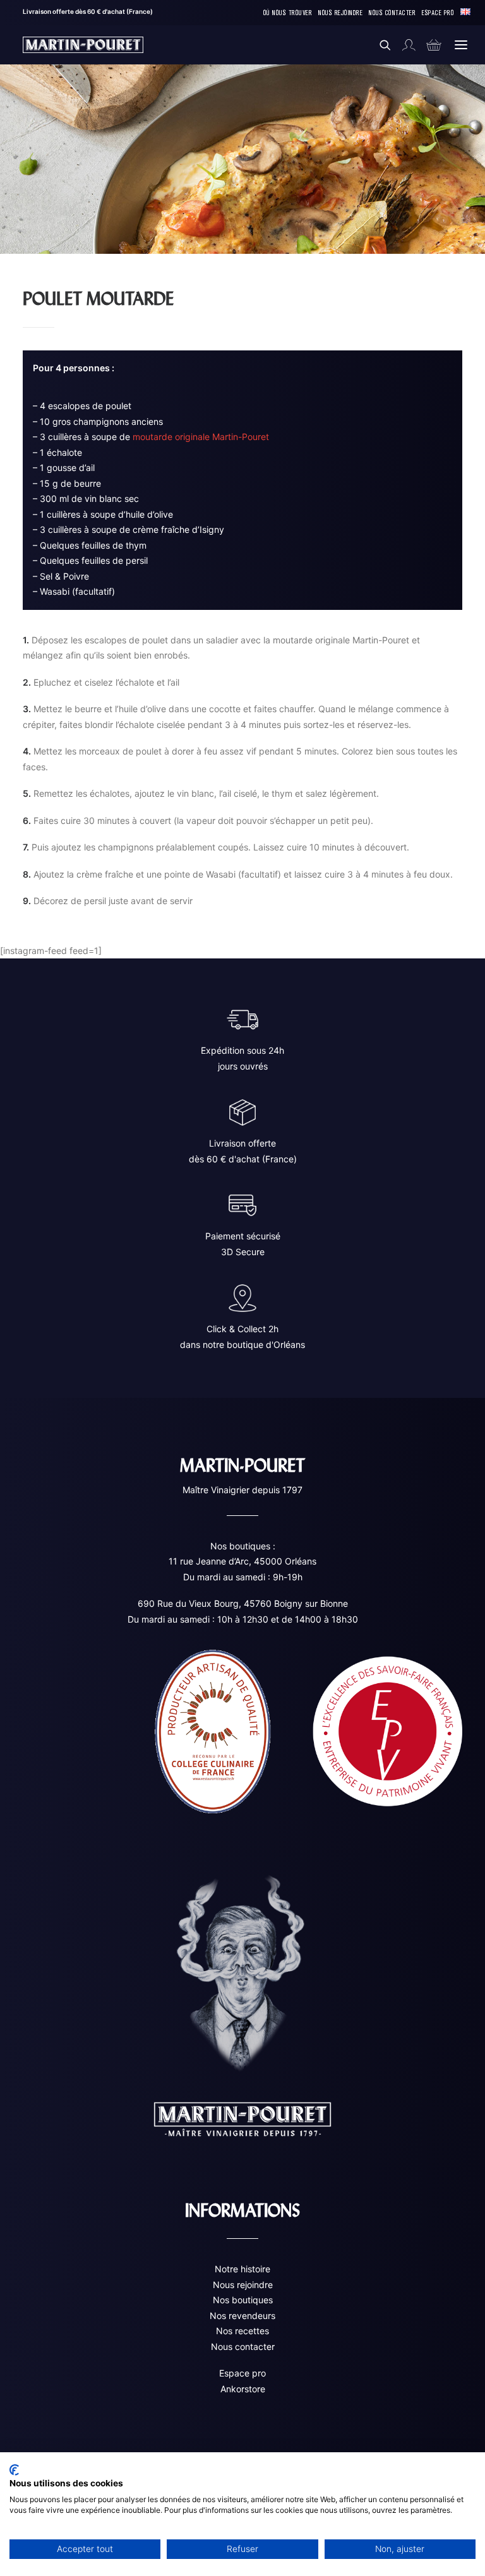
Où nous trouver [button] (288, 12)
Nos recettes (242, 2331)
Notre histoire (242, 2269)
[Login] (403, 45)
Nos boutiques (243, 2300)
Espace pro (242, 2373)
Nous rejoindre (243, 2285)
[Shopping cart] (428, 45)
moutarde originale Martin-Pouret (201, 437)
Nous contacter (243, 2346)
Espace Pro (438, 12)
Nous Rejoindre (340, 12)
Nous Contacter (392, 12)
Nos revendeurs (242, 2316)
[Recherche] (380, 45)
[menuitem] (288, 13)
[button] (461, 45)
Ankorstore (243, 2389)
